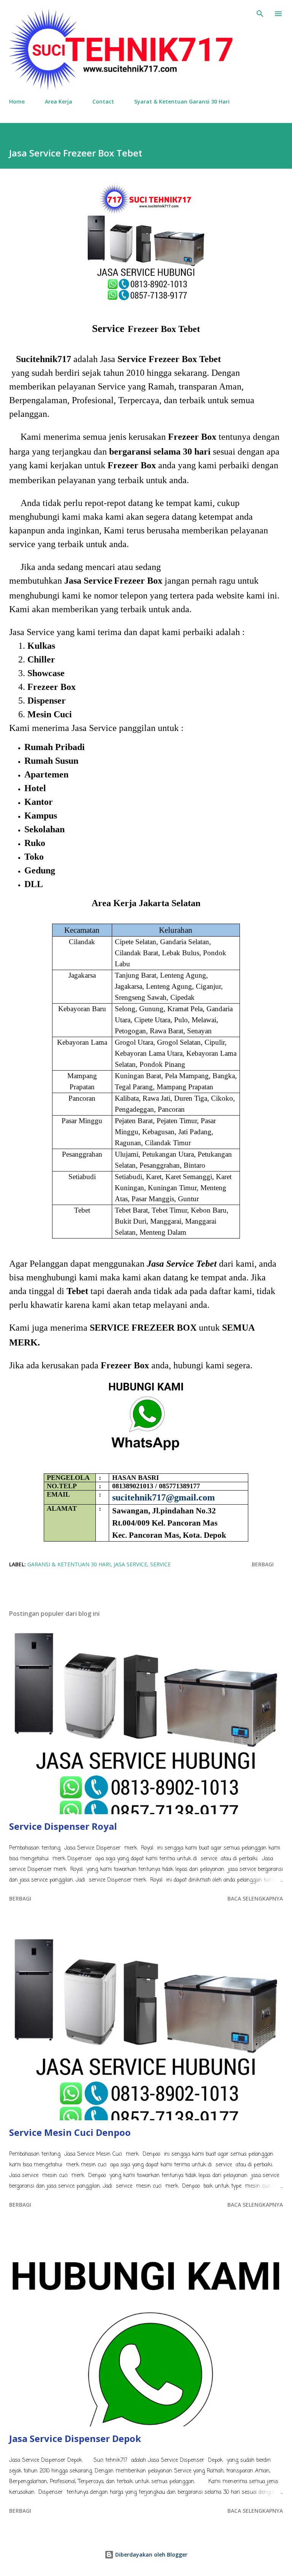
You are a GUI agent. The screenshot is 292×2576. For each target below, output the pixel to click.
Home (17, 101)
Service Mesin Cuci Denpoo (70, 2132)
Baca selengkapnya (255, 1898)
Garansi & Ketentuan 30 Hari (69, 1564)
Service (160, 1564)
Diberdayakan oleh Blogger (151, 2554)
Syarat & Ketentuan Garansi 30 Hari (182, 101)
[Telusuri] (260, 14)
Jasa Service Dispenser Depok (75, 2438)
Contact (103, 101)
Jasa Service (130, 1564)
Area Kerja (59, 101)
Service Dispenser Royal (63, 1826)
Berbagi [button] (263, 1564)
